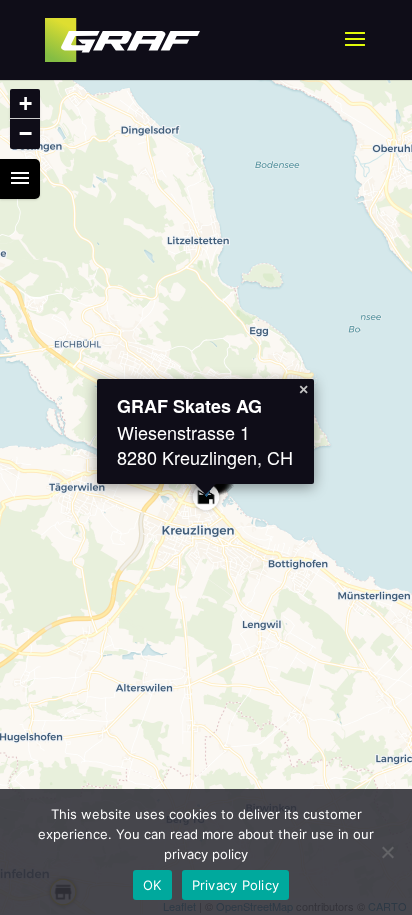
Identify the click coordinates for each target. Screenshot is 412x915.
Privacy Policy (236, 885)
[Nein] (387, 852)
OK (152, 885)
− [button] (25, 133)
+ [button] (25, 103)
